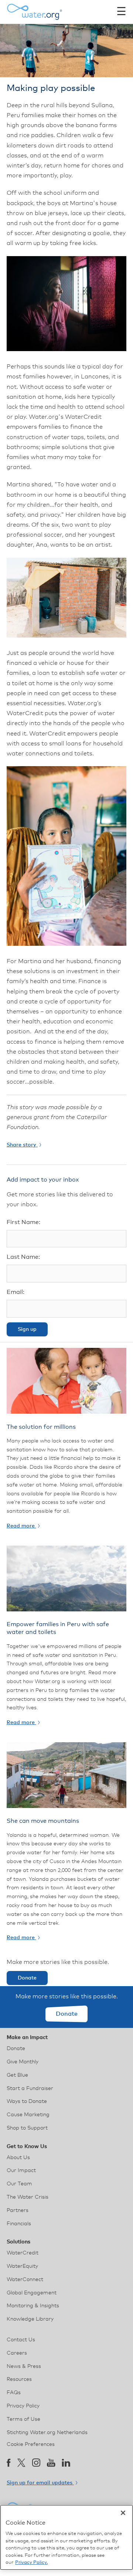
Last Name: (23, 1257)
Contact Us (21, 2340)
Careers (17, 2353)
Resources (19, 2379)
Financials (19, 2224)
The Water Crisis (28, 2197)
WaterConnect (25, 2280)
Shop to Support (27, 2128)
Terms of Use (23, 2419)
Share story (22, 1145)
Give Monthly (23, 2062)
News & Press (24, 2366)
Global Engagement (32, 2293)
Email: (16, 1292)
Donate (27, 1978)
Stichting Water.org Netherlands (47, 2433)
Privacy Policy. (31, 2563)
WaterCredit (23, 2253)
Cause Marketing (28, 2115)
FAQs (14, 2393)
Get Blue (17, 2075)
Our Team (19, 2184)
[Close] (123, 2513)
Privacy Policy (23, 2406)
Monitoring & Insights (33, 2306)
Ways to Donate (27, 2101)
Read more (21, 1526)
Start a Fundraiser (30, 2089)
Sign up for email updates (40, 2483)
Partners (18, 2210)
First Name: (23, 1222)
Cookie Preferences (31, 2444)
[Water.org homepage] (34, 12)
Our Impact (21, 2171)
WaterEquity (22, 2266)
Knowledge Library (30, 2319)
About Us (18, 2158)
